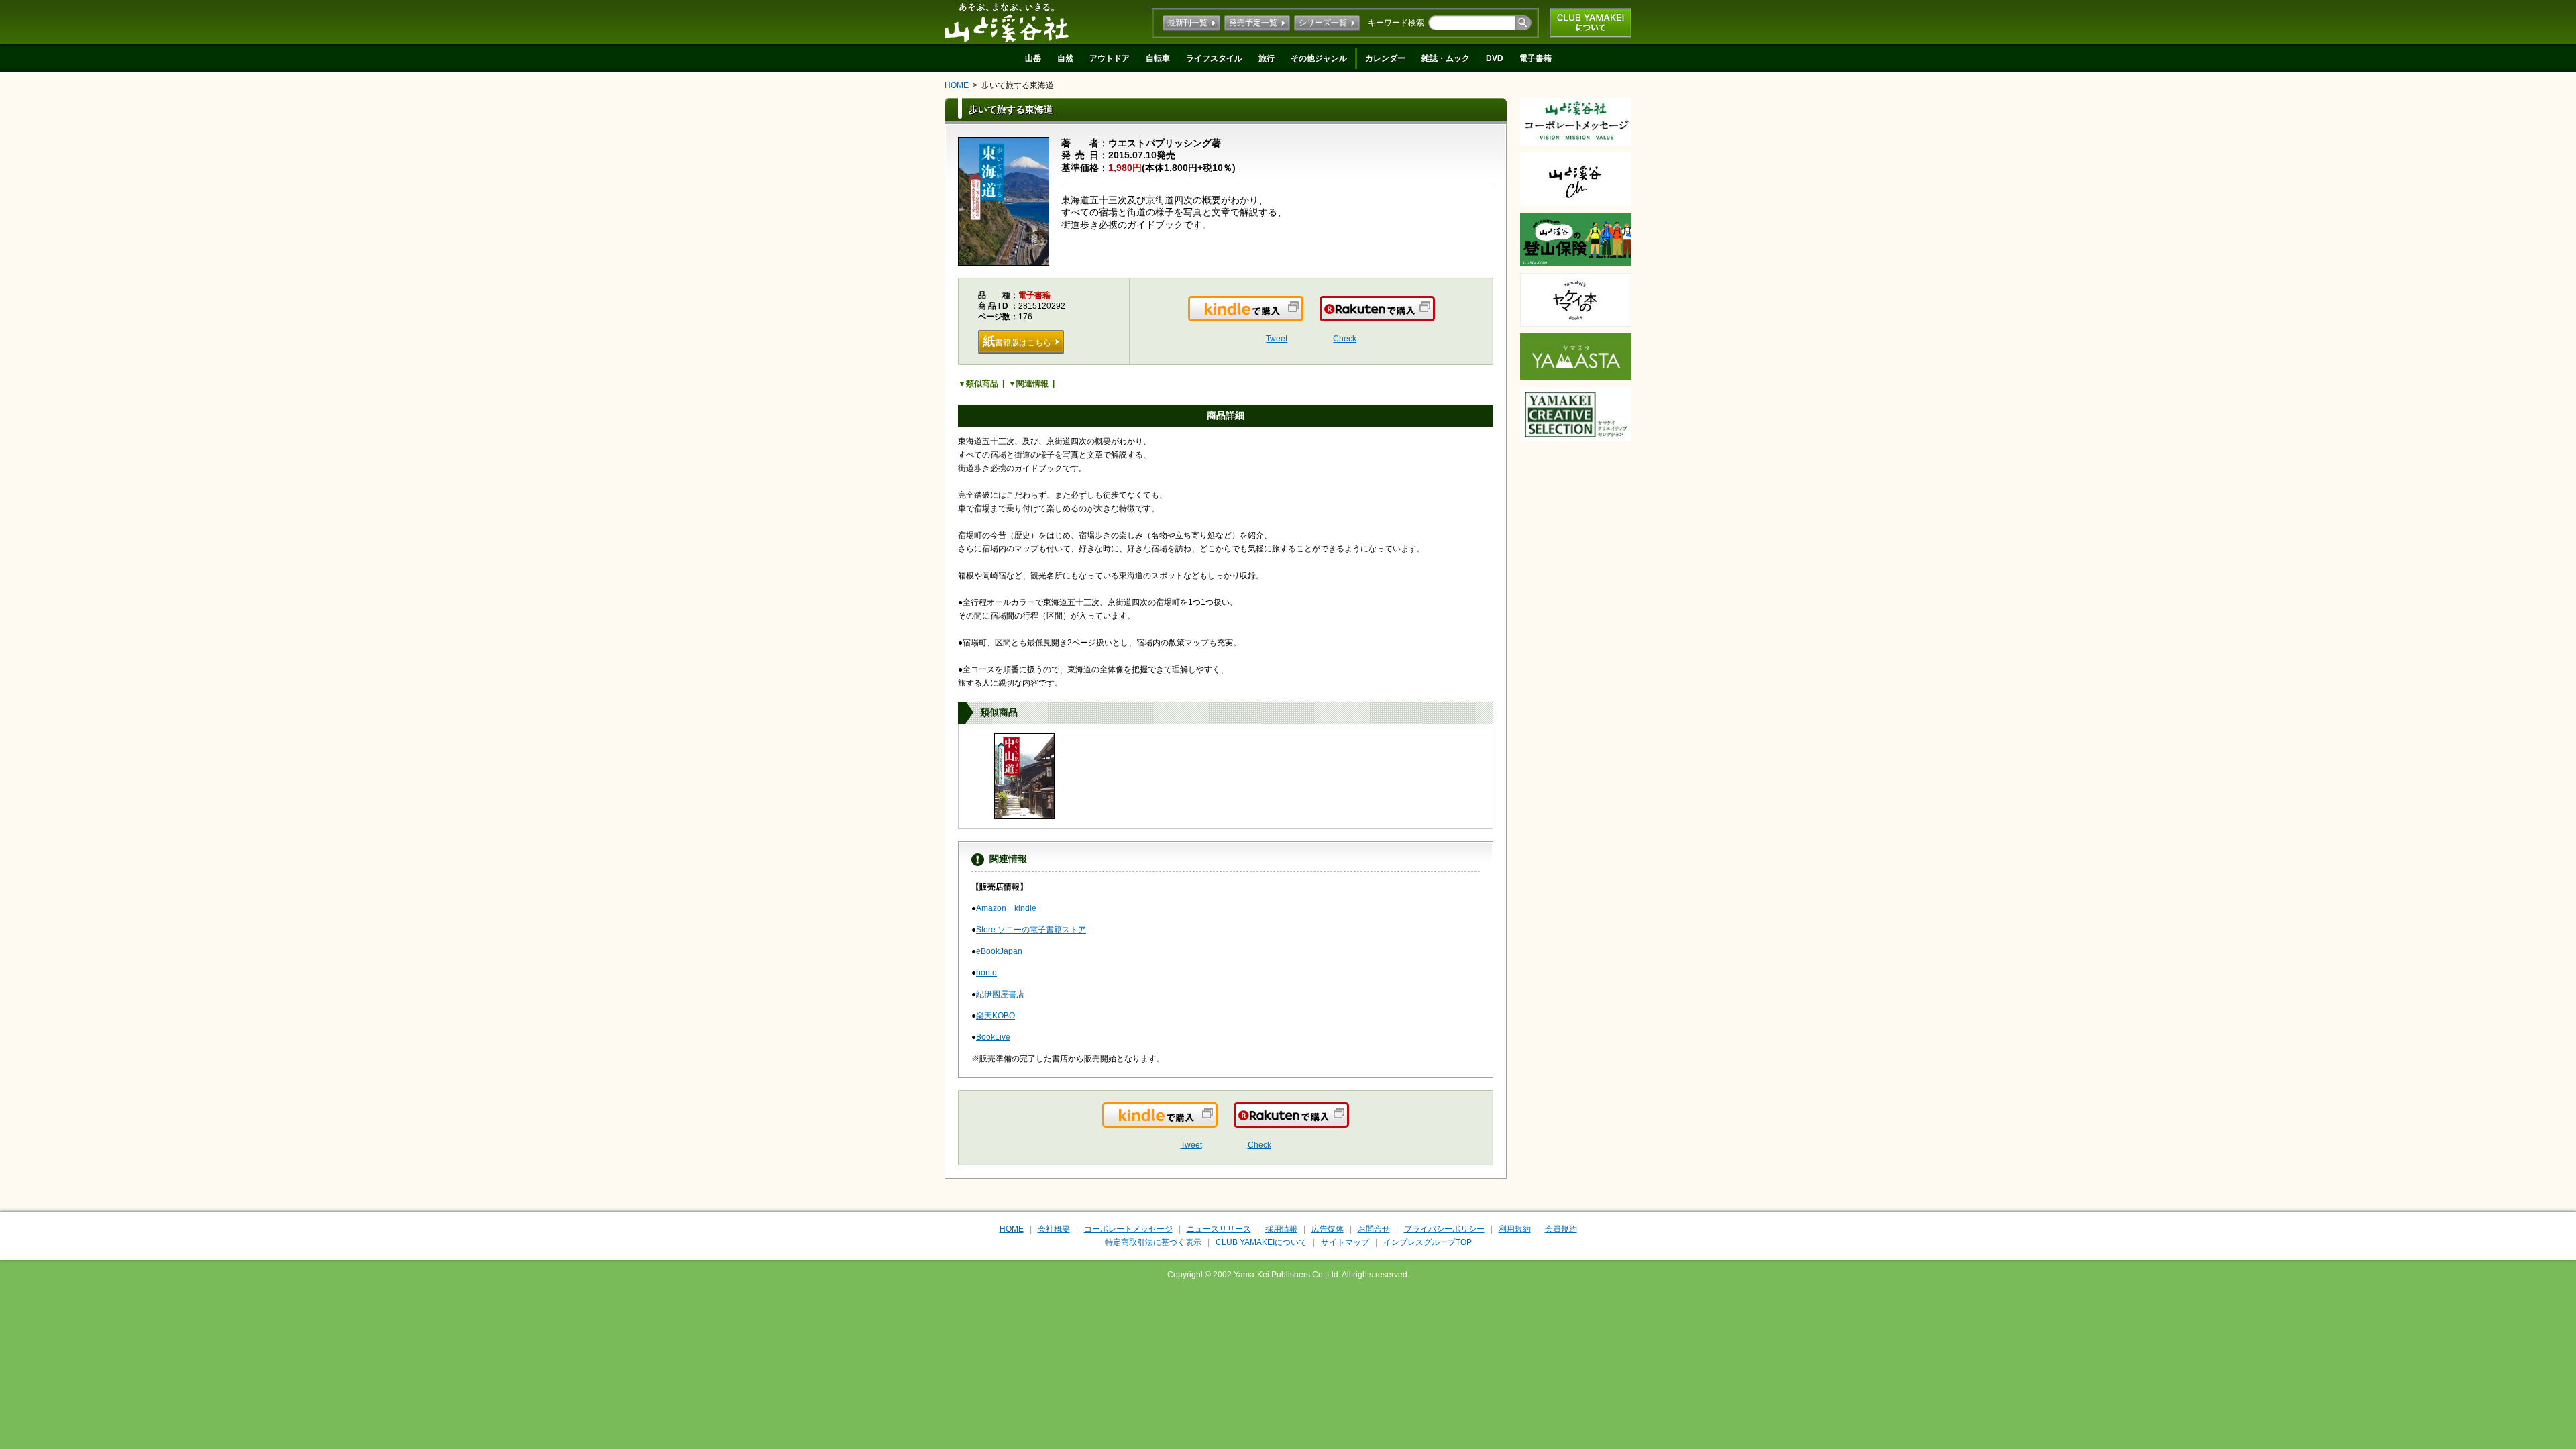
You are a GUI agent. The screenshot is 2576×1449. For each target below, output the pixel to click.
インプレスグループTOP (1428, 1242)
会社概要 (1054, 1229)
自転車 (1158, 58)
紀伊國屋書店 (1000, 994)
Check (1345, 339)
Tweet (1277, 339)
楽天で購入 (1434, 317)
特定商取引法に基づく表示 (1153, 1242)
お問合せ (1374, 1229)
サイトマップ (1345, 1242)
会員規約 (1561, 1229)
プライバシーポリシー (1444, 1229)
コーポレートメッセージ (1128, 1229)
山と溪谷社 (1007, 22)
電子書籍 (1536, 58)
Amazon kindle (1006, 908)
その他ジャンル (1319, 58)
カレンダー (1385, 58)
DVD (1495, 58)
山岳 (1033, 58)
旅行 (1267, 58)
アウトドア (1110, 58)
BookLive (993, 1037)
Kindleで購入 (1302, 317)
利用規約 (1515, 1229)
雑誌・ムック (1446, 58)
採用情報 (1281, 1229)
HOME (957, 85)
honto (986, 973)
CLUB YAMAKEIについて (1591, 23)
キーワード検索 (1396, 23)
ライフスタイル (1214, 58)
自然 (1065, 58)
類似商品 (982, 384)
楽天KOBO (996, 1016)
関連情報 (1032, 384)
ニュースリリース (1219, 1229)
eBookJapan (999, 951)
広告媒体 (1328, 1229)
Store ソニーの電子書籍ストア (1031, 930)
